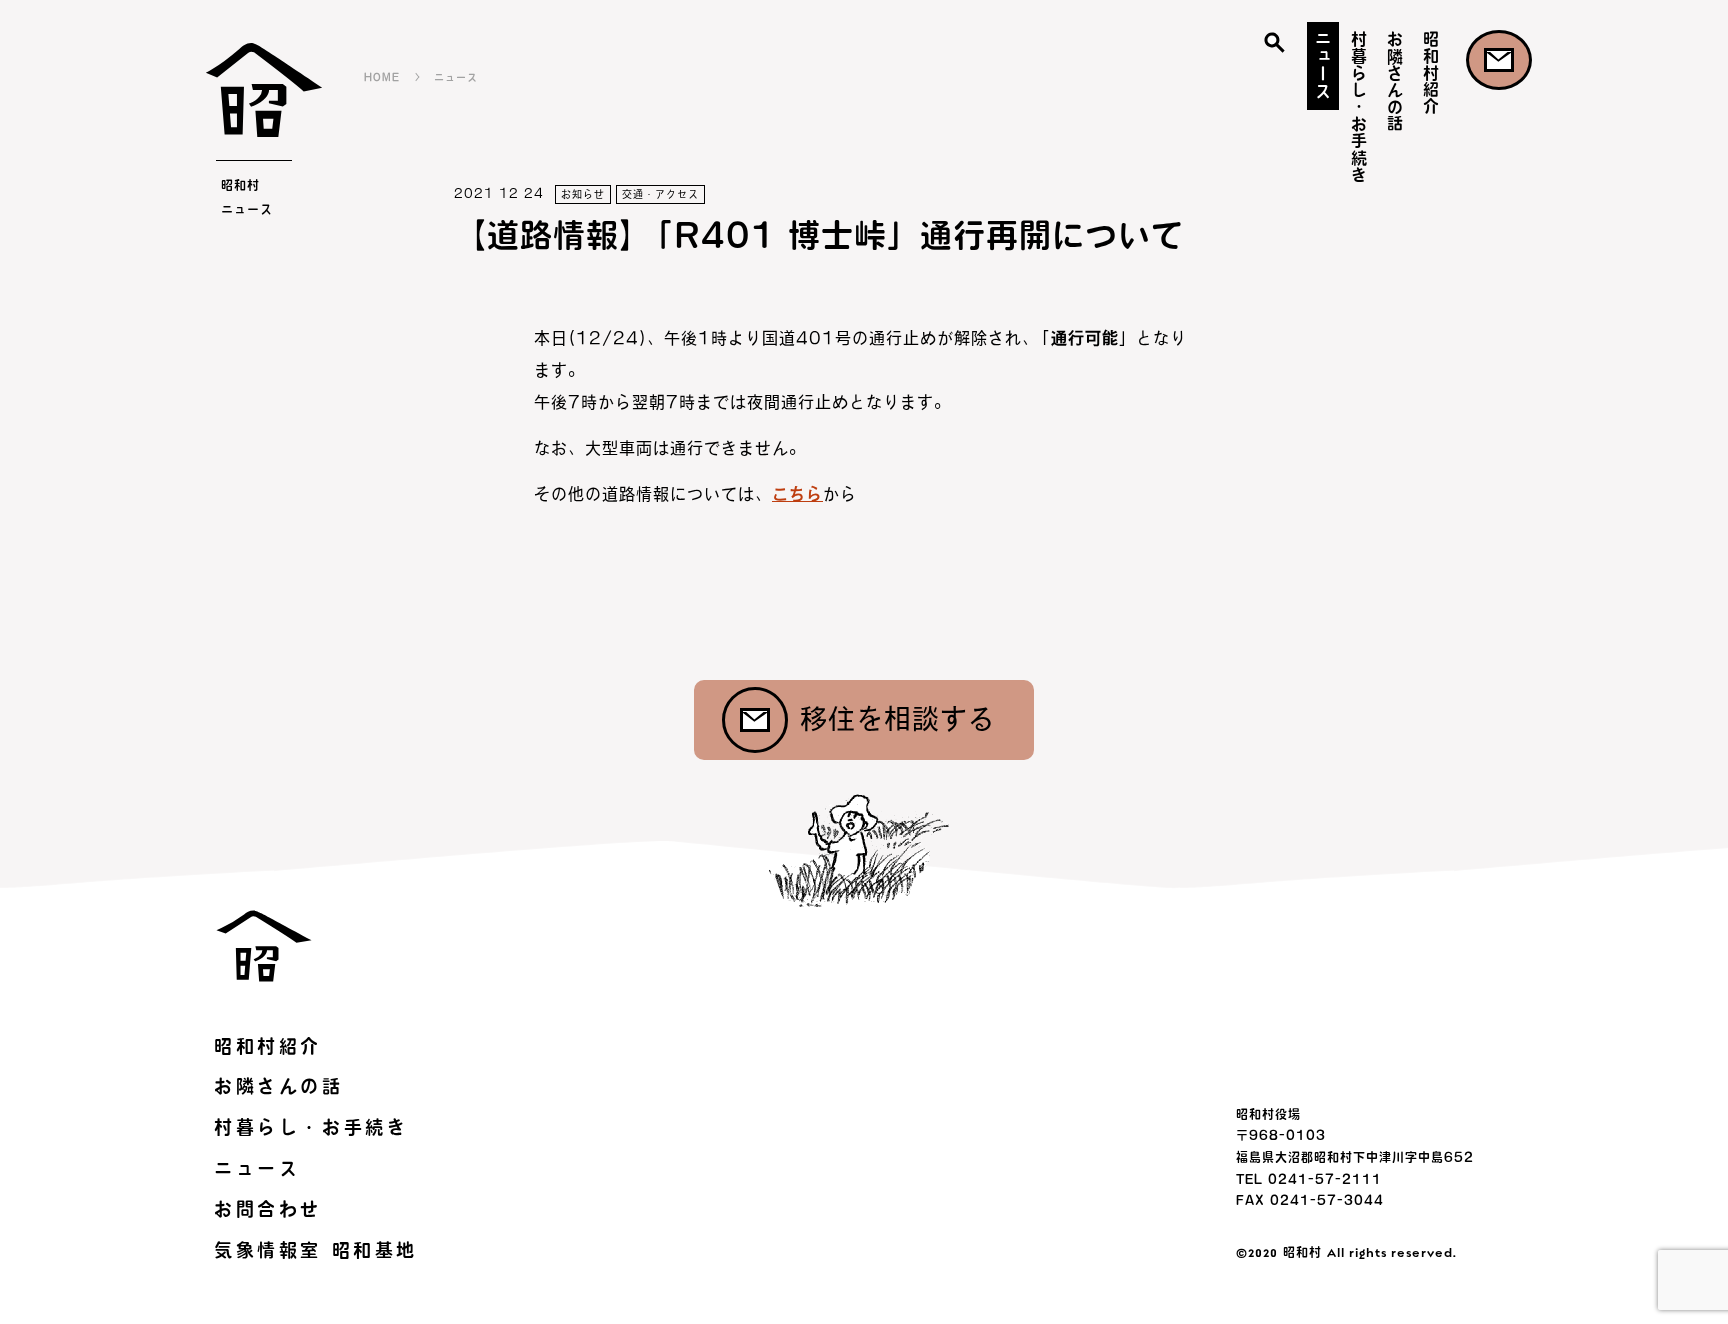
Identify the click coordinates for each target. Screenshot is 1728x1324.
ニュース (1323, 64)
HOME (382, 77)
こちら (797, 494)
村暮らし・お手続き (1359, 106)
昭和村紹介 (1431, 72)
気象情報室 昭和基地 (316, 1250)
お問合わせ (1499, 60)
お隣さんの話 (1395, 81)
